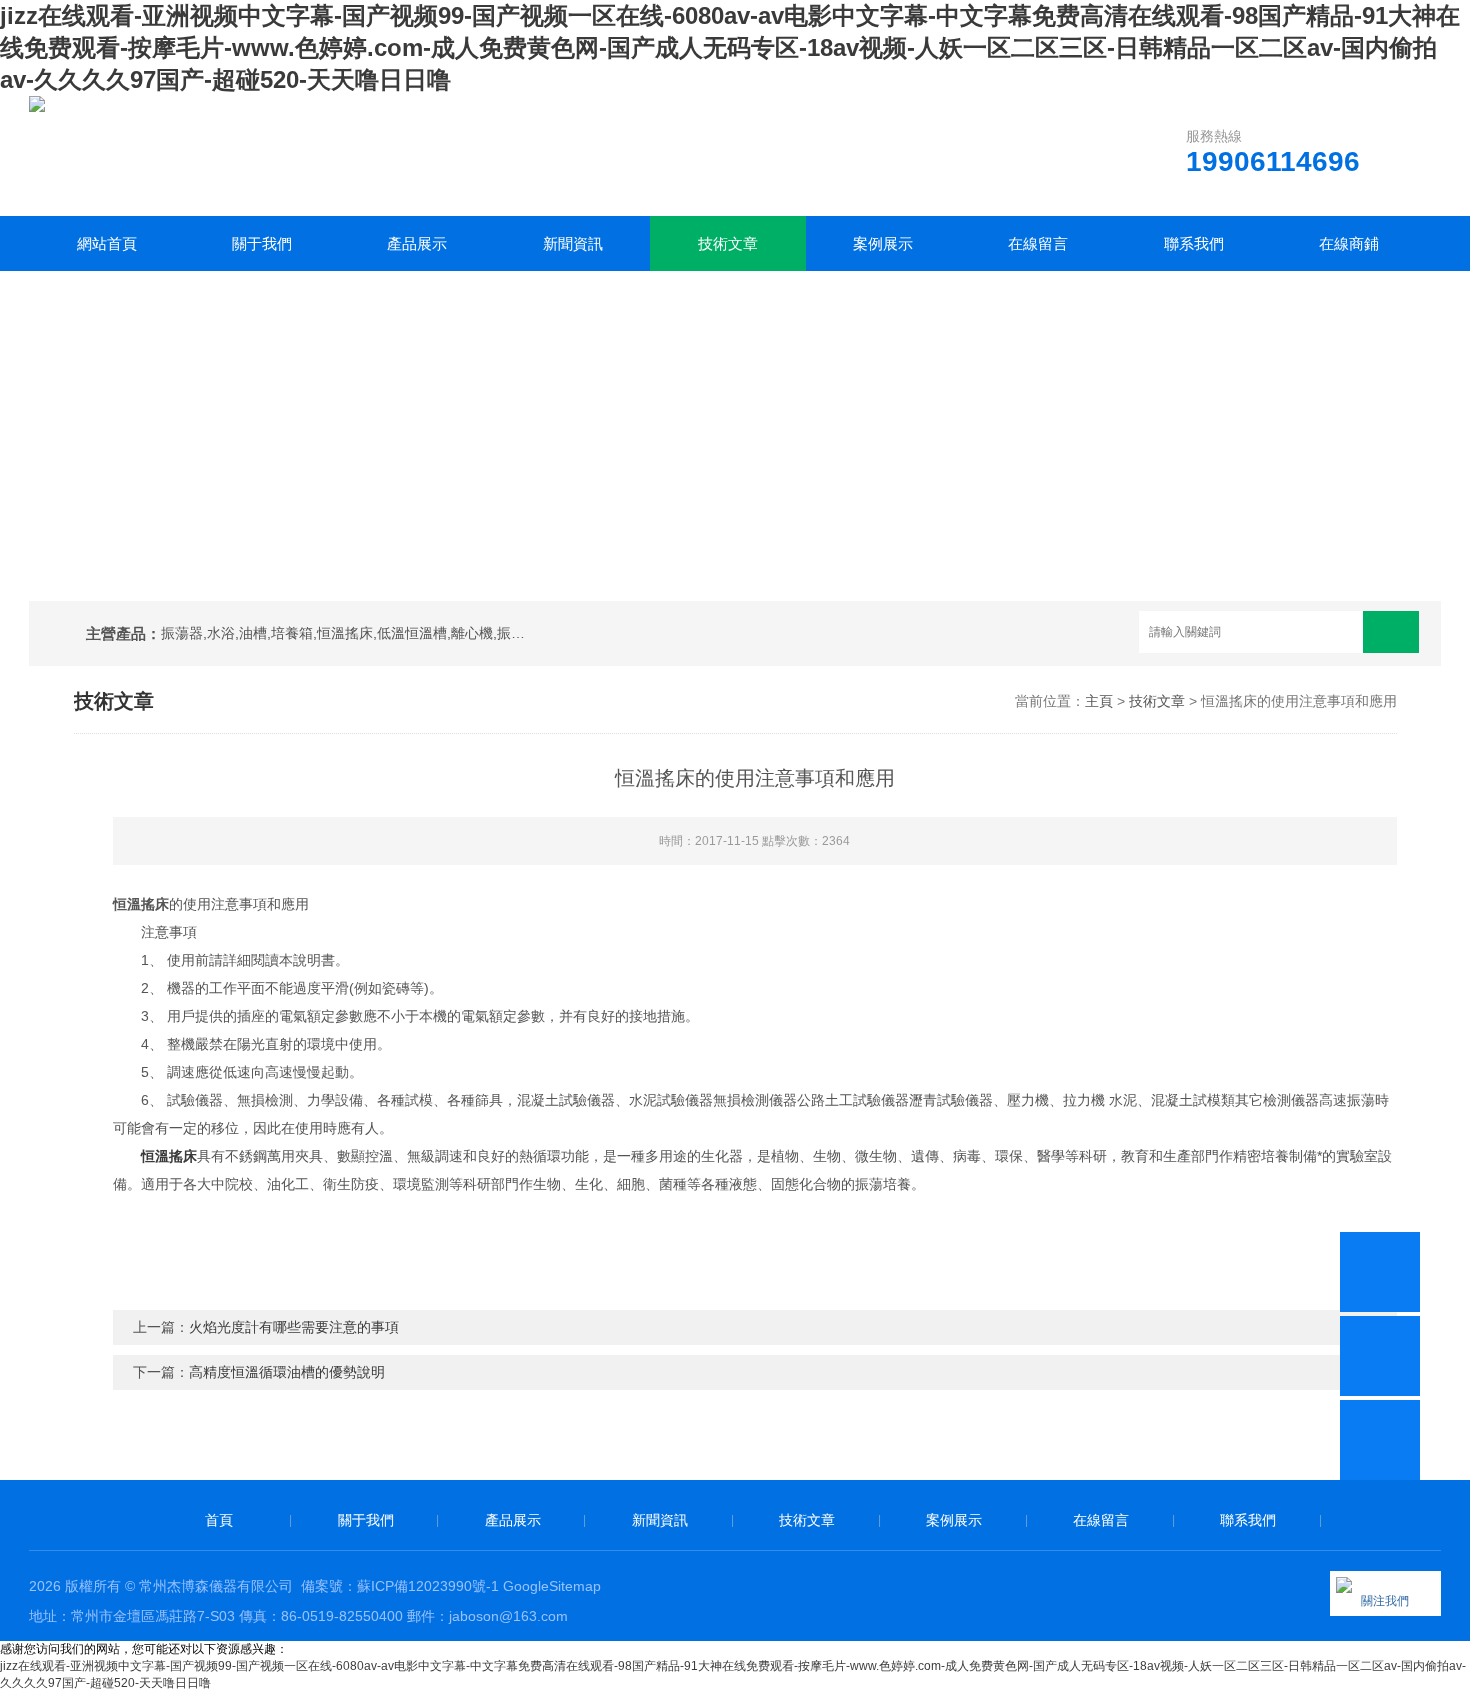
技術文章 (728, 243)
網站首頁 (107, 243)
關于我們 (262, 243)
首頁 (219, 1520)
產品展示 (417, 243)
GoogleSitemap (552, 1586)
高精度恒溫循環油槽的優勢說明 (287, 1372)
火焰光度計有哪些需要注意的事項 (294, 1327)
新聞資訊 (573, 243)
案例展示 (883, 243)
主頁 (1099, 701)
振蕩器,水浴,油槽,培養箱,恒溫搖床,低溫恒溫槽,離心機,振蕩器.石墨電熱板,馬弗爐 (347, 633)
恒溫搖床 (169, 1156)
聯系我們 (1194, 243)
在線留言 (1038, 243)
